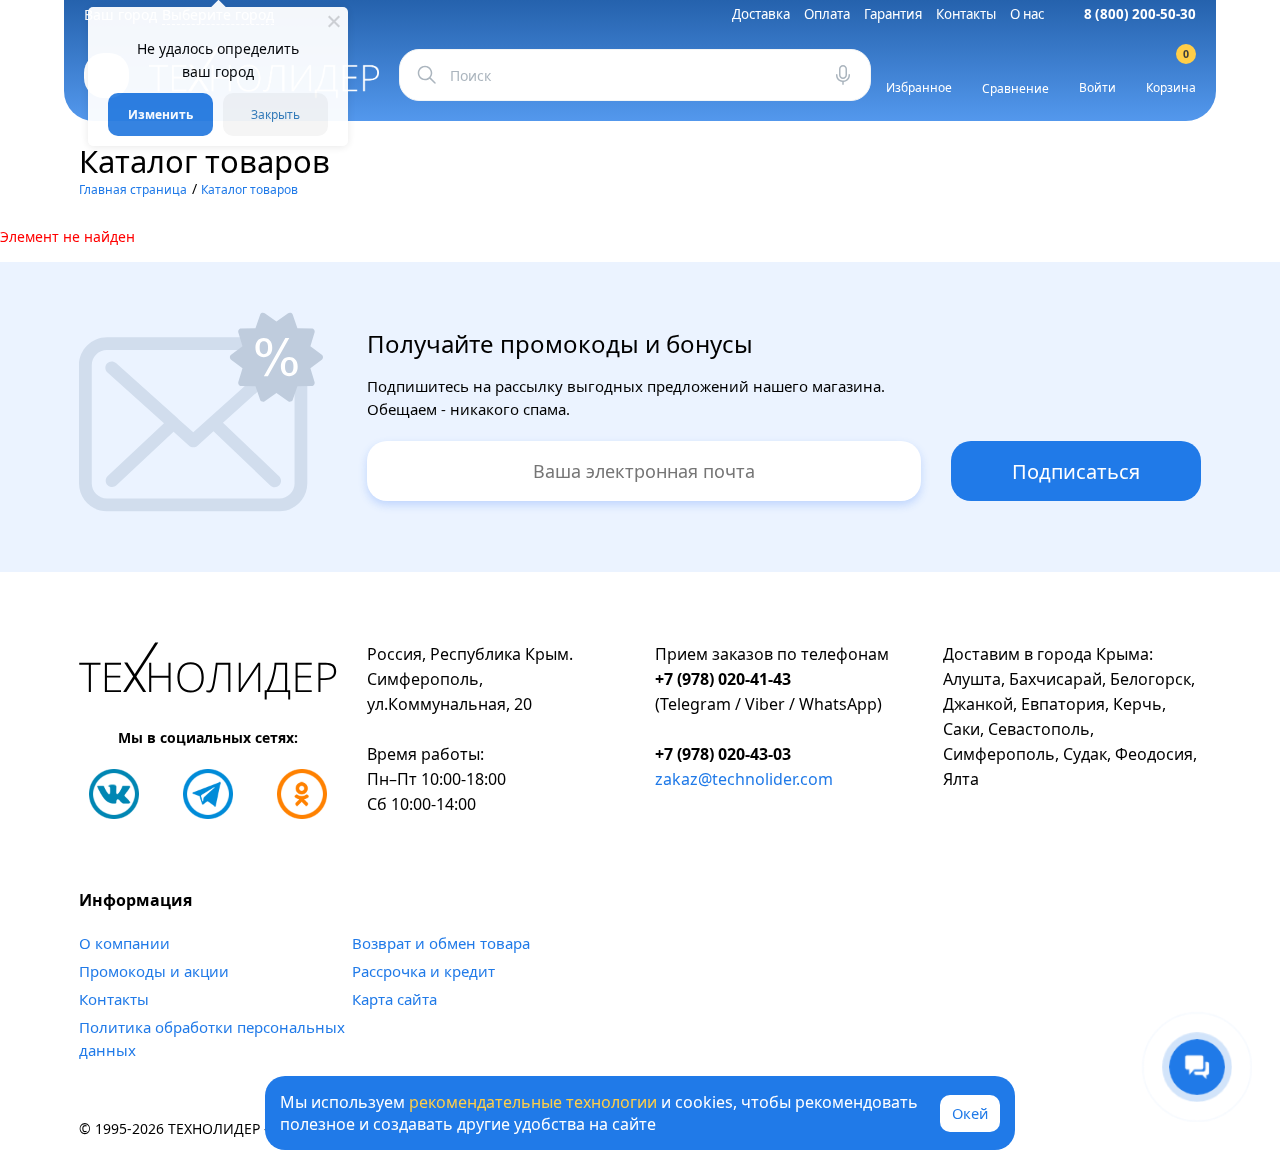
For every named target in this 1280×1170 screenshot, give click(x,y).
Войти (1097, 87)
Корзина (1171, 75)
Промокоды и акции (154, 971)
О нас (1027, 14)
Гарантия (893, 14)
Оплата (827, 14)
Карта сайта (394, 999)
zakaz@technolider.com (744, 779)
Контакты (966, 14)
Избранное (919, 87)
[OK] (302, 794)
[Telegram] (208, 794)
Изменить (160, 114)
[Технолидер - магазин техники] (208, 674)
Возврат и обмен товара (441, 943)
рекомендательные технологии (533, 1102)
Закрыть (275, 114)
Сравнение (1015, 88)
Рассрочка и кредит (423, 971)
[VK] (114, 794)
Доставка (761, 14)
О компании (124, 943)
